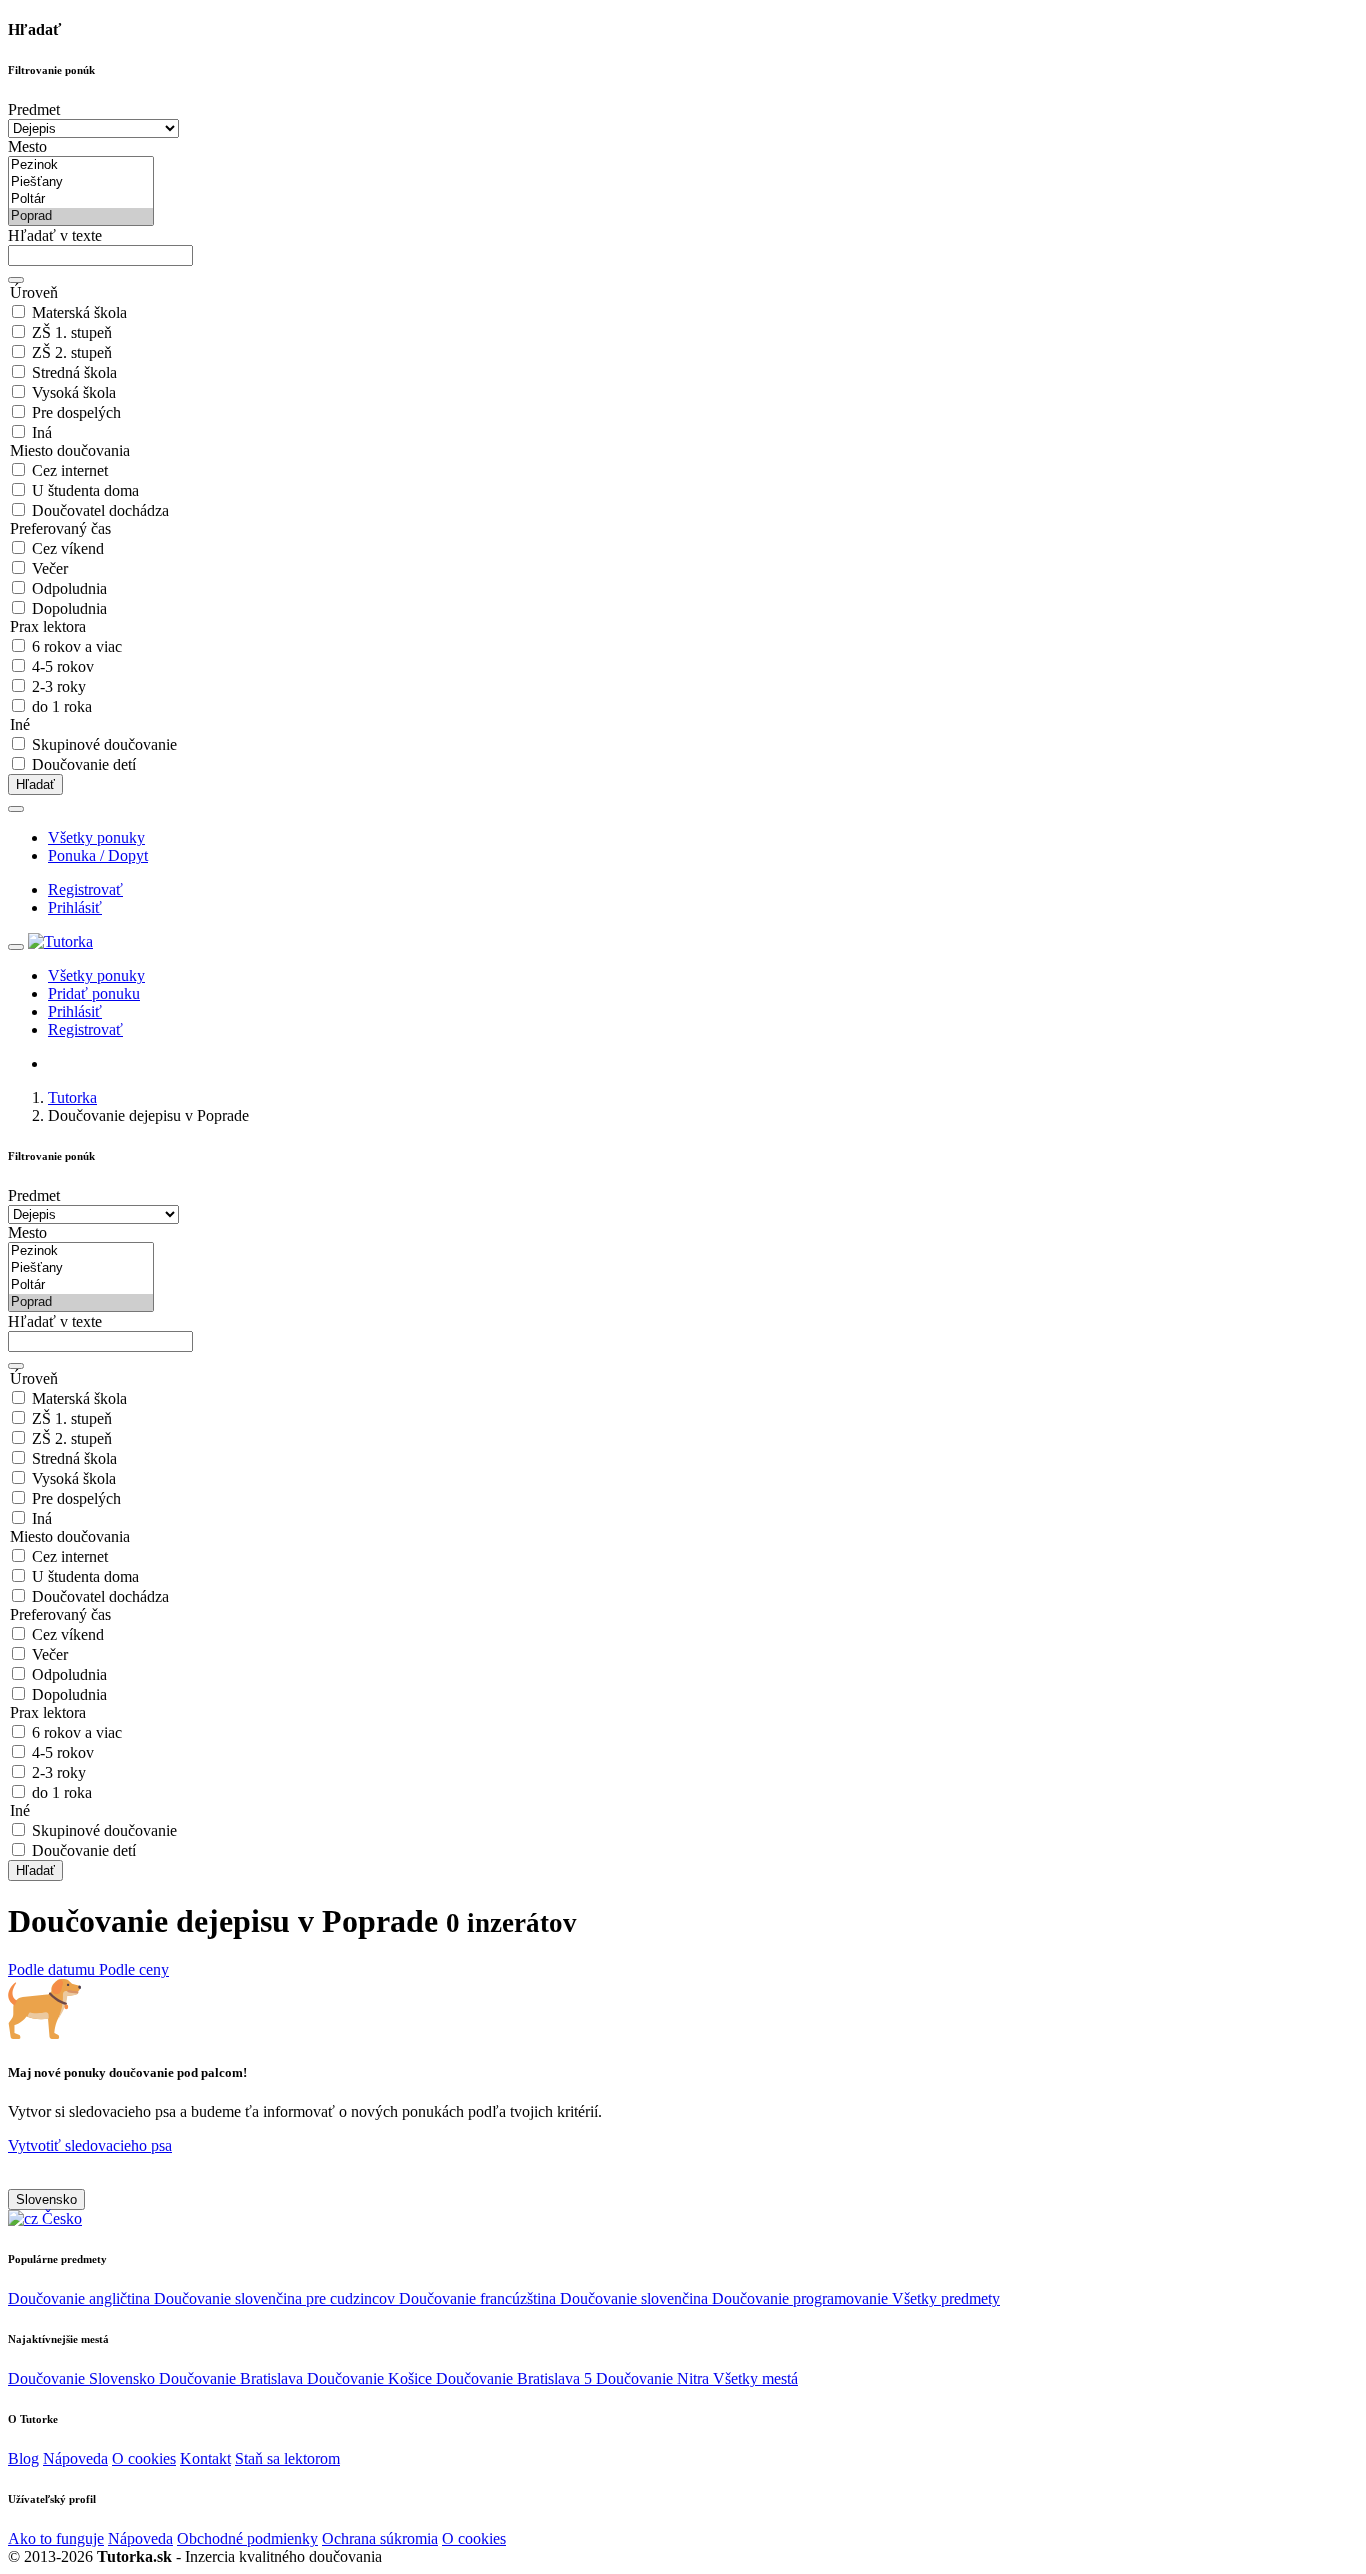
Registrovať (85, 889)
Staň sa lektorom (287, 2458)
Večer (50, 568)
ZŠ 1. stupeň (72, 332)
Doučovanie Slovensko (83, 2378)
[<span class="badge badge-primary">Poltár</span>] (81, 199)
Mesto (27, 146)
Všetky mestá (755, 2378)
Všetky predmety (946, 2298)
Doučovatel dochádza (100, 510)
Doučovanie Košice (371, 2378)
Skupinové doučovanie (104, 744)
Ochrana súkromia (380, 2538)
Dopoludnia (69, 608)
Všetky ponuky (96, 837)
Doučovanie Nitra (654, 2378)
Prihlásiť (75, 907)
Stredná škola (74, 372)
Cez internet (70, 470)
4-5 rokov (63, 666)
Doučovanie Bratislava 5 (516, 2378)
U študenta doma (85, 490)
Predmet (34, 109)
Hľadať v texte (55, 235)
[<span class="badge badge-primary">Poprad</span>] (81, 216)
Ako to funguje (56, 2538)
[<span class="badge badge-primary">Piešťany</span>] (81, 182)
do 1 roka (62, 706)
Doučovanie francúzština (479, 2298)
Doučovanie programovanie (802, 2298)
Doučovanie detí (84, 764)
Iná (42, 432)
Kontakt (205, 2458)
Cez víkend (68, 548)
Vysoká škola (74, 392)
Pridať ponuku (94, 993)
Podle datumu (53, 1969)
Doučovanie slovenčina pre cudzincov (276, 2298)
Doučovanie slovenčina (636, 2298)
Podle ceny (134, 1969)
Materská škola (79, 312)
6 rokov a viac (77, 646)
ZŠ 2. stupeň (72, 352)
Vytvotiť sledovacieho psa (90, 2145)
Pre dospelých (76, 412)
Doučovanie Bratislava (233, 2378)
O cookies (144, 2458)
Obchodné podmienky (247, 2538)
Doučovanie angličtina (81, 2298)
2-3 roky (59, 686)
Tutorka (72, 1097)
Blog (23, 2458)
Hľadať (35, 784)
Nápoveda (75, 2458)
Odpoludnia (69, 588)
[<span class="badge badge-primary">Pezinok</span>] (81, 165)
